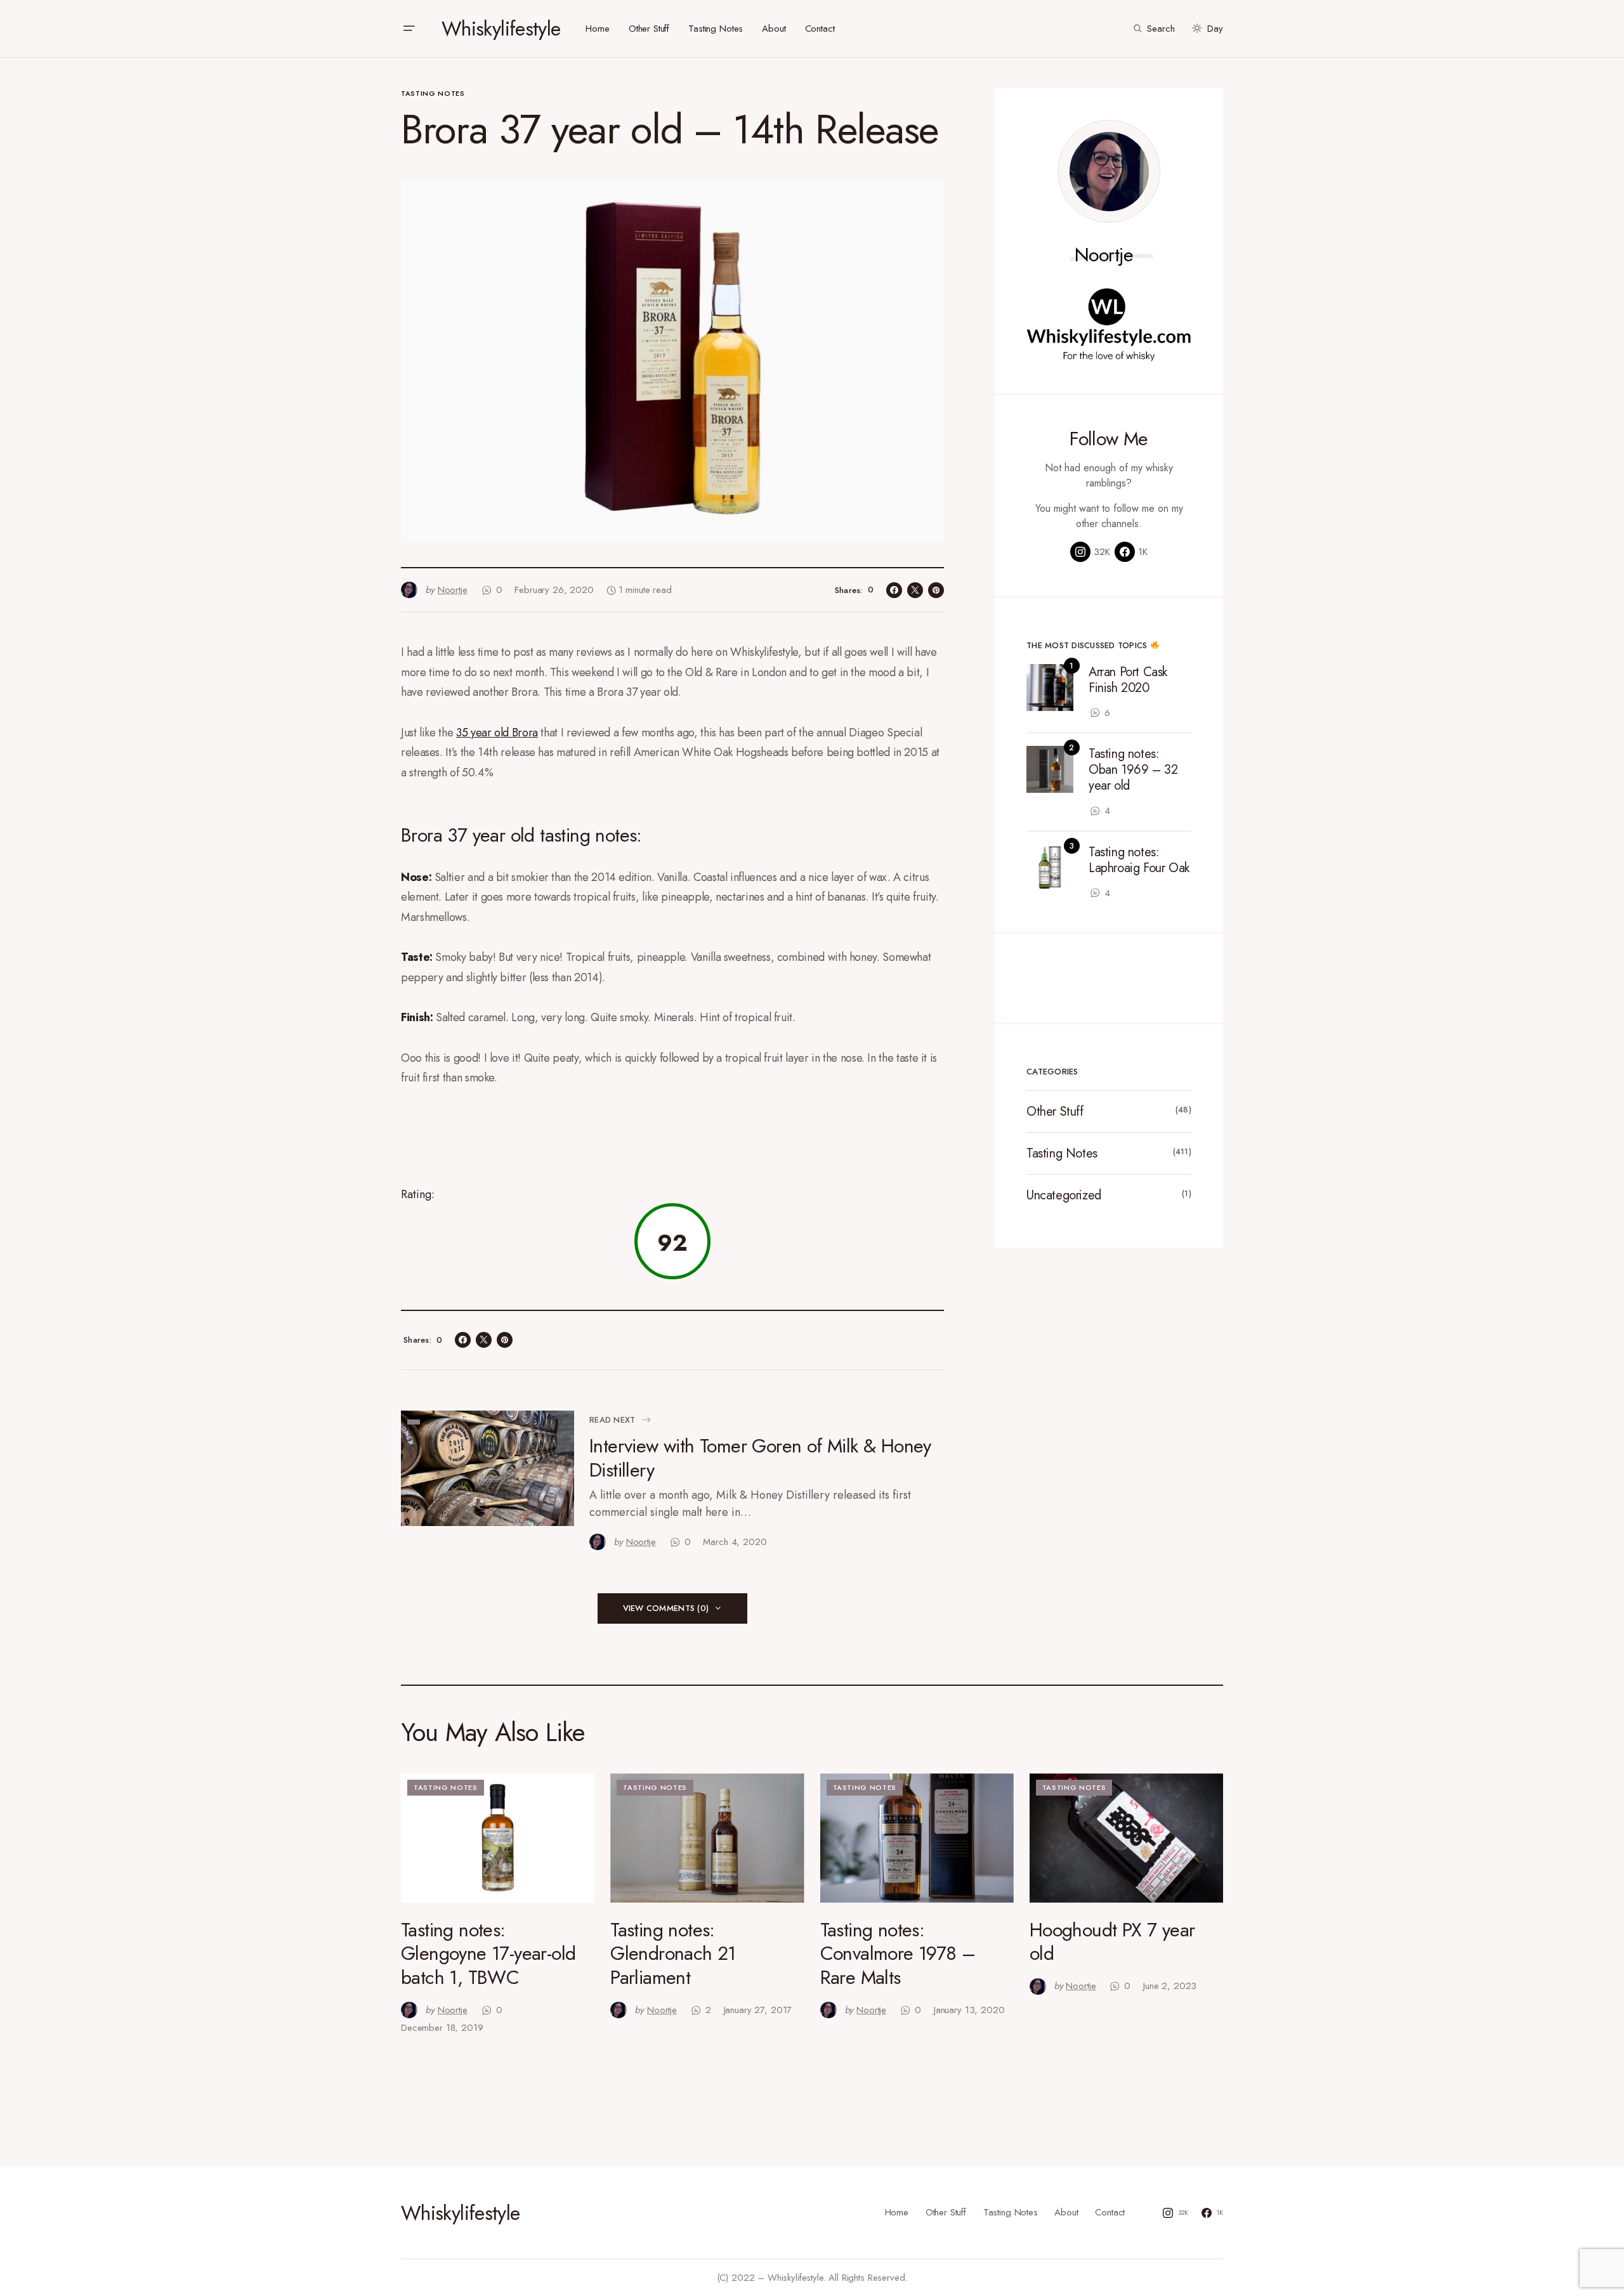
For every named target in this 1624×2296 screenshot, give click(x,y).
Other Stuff (1055, 1112)
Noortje (1104, 255)
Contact (1110, 2212)
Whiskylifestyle (501, 29)
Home (897, 2212)
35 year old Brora (497, 733)
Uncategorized (1064, 1195)
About (1066, 2212)
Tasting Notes (433, 93)
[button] (409, 29)
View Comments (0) (666, 1608)
